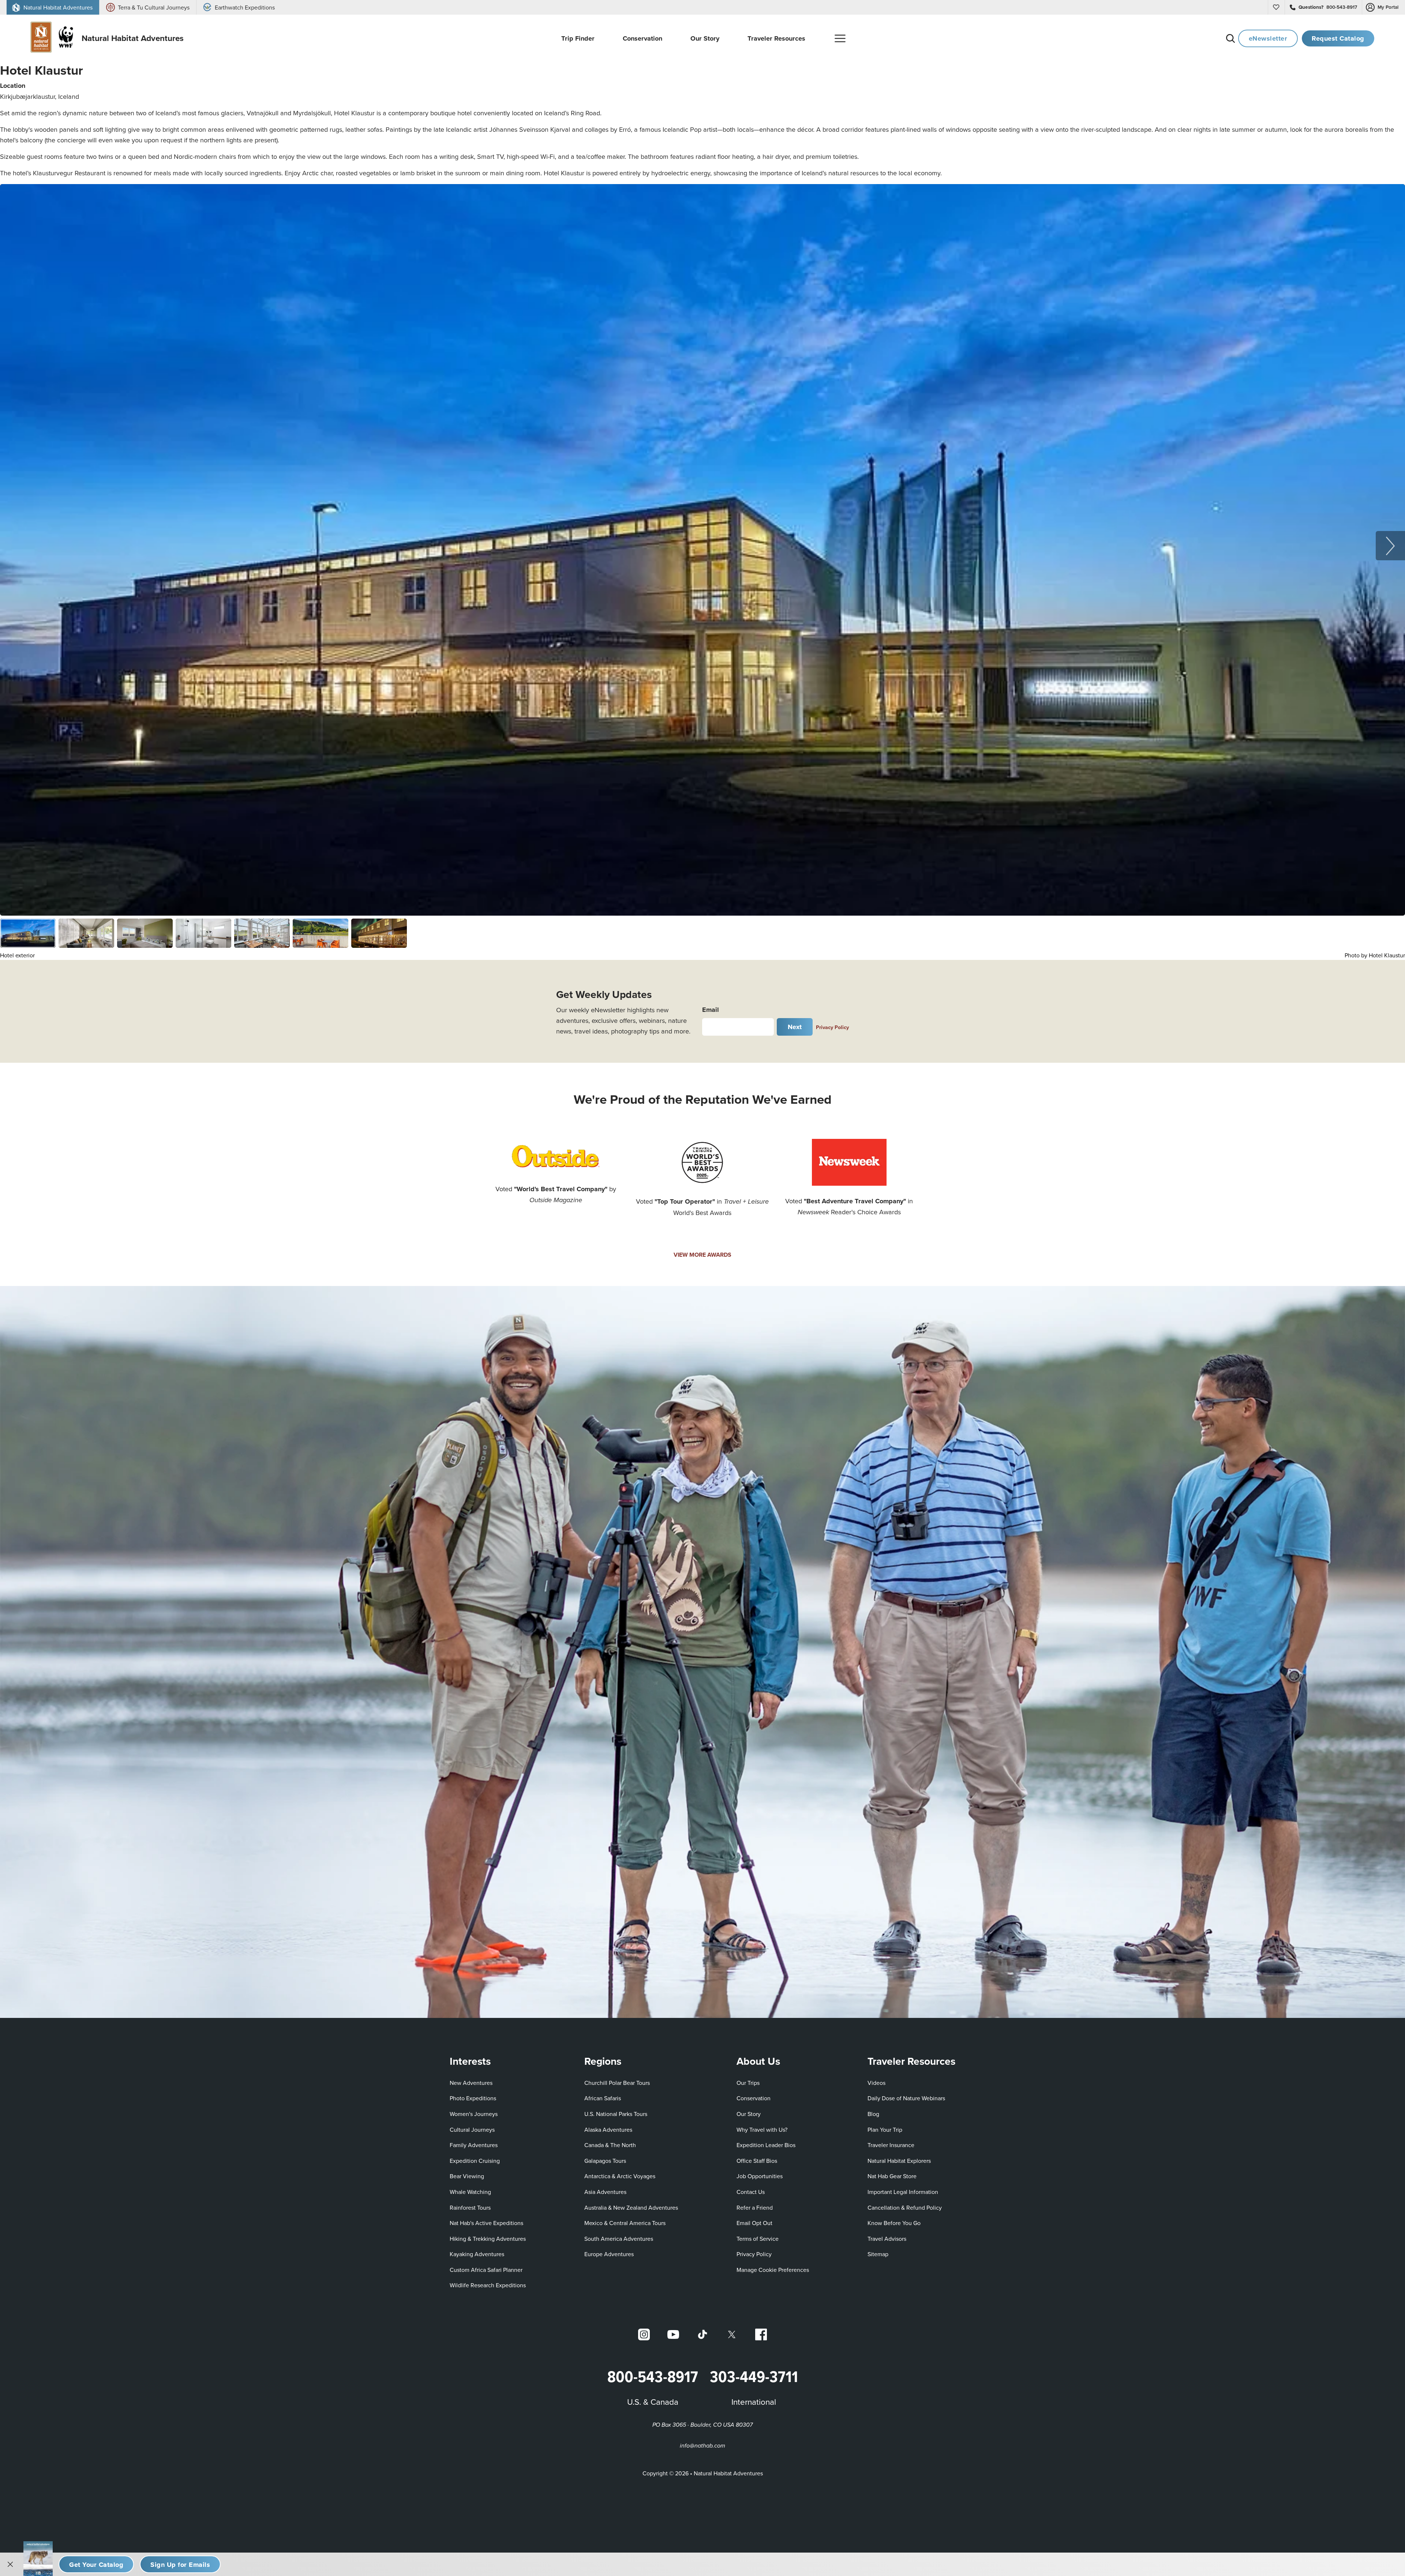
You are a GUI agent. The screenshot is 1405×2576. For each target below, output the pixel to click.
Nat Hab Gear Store (892, 2176)
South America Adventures (619, 2239)
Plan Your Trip (885, 2130)
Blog (873, 2114)
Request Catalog (1338, 38)
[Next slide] (1390, 546)
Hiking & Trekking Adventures (488, 2239)
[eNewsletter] (180, 2564)
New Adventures (471, 2083)
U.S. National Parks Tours (616, 2114)
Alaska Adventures (608, 2130)
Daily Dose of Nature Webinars (906, 2098)
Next (795, 1027)
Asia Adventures (605, 2192)
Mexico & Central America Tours (625, 2223)
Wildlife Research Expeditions (488, 2285)
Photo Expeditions (473, 2098)
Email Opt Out (754, 2223)
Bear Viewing (467, 2176)
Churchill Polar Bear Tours (617, 2083)
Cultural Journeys (472, 2130)
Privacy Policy (832, 1027)
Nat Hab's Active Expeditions (486, 2223)
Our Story (749, 2114)
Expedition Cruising (475, 2161)
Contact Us (751, 2192)
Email (711, 1010)
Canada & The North (610, 2145)
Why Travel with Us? (762, 2130)
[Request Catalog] (96, 2564)
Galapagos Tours (605, 2161)
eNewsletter (1268, 38)
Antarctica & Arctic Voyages (620, 2176)
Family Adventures (474, 2145)
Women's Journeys (474, 2114)
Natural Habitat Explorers (899, 2161)
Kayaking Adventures (477, 2254)
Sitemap (878, 2254)
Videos (876, 2083)
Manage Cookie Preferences (773, 2270)
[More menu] (840, 38)
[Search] (1230, 38)
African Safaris (603, 2098)
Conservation (754, 2098)
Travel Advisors (887, 2239)
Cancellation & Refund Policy (905, 2207)
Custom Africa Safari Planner (486, 2270)
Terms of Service (758, 2239)
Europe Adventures (609, 2254)
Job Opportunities (760, 2176)
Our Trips (748, 2083)
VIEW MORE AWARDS (702, 1255)
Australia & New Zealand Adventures (631, 2207)
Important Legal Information (903, 2192)
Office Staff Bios (757, 2161)
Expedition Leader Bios (766, 2145)
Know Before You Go (894, 2223)
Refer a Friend (755, 2207)
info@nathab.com (702, 2446)
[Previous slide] (15, 546)
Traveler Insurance (891, 2145)
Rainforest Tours (470, 2207)
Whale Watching (470, 2192)
